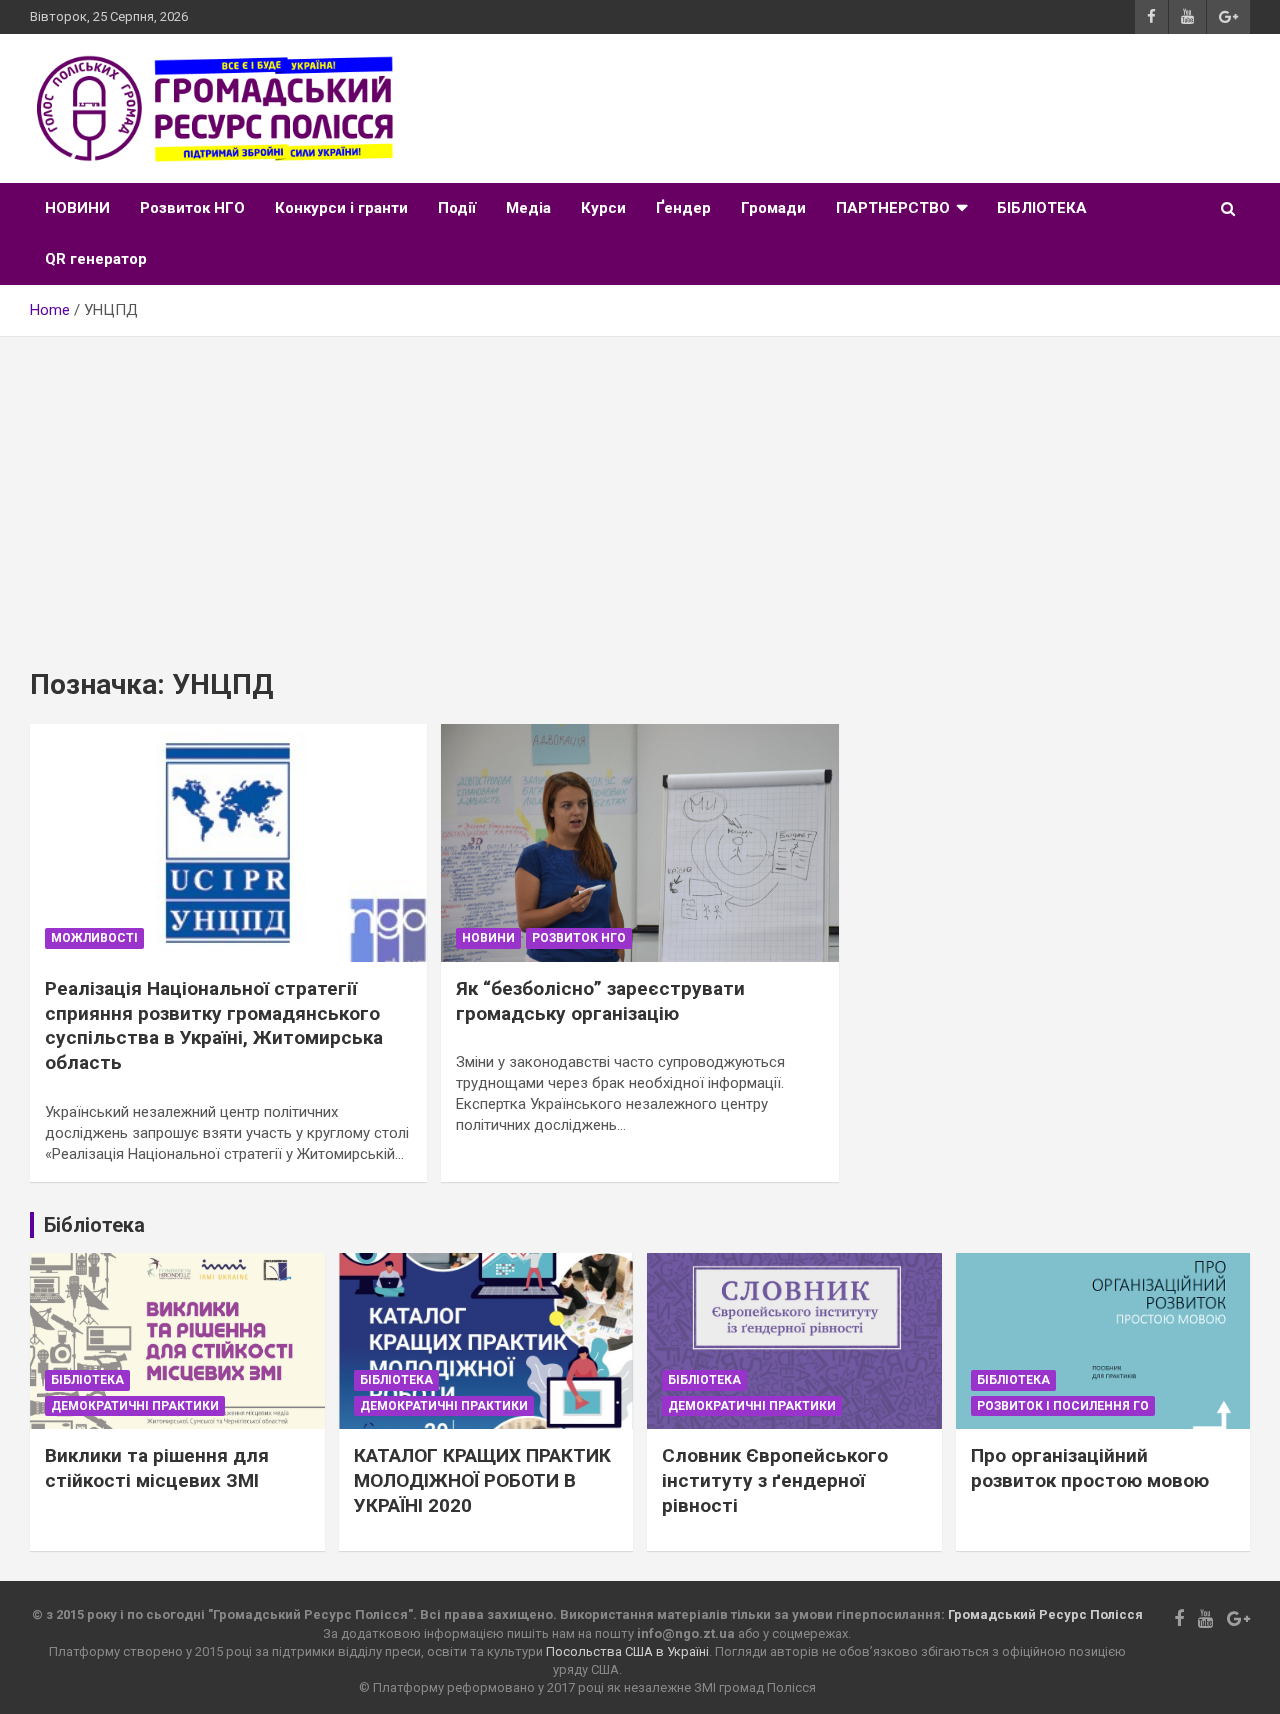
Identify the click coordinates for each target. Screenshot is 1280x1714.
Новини (488, 938)
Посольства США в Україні (627, 1651)
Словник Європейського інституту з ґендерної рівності (775, 1480)
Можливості (94, 938)
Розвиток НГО (192, 208)
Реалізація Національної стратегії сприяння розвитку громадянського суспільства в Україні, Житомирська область (214, 1025)
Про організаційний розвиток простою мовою (1090, 1468)
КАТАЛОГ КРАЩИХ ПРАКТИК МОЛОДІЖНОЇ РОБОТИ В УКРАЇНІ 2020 (482, 1480)
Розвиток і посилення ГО (1063, 1406)
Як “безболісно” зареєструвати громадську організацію (600, 1001)
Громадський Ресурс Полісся (1045, 1614)
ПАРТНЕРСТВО (893, 208)
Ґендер (683, 208)
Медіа (528, 208)
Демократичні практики (135, 1406)
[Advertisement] (640, 487)
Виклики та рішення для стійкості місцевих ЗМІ (157, 1468)
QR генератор (96, 259)
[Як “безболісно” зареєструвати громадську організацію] (640, 843)
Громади (773, 208)
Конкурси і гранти (341, 208)
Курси (603, 208)
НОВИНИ (77, 208)
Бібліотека (87, 1380)
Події (457, 208)
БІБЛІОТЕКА (1042, 208)
